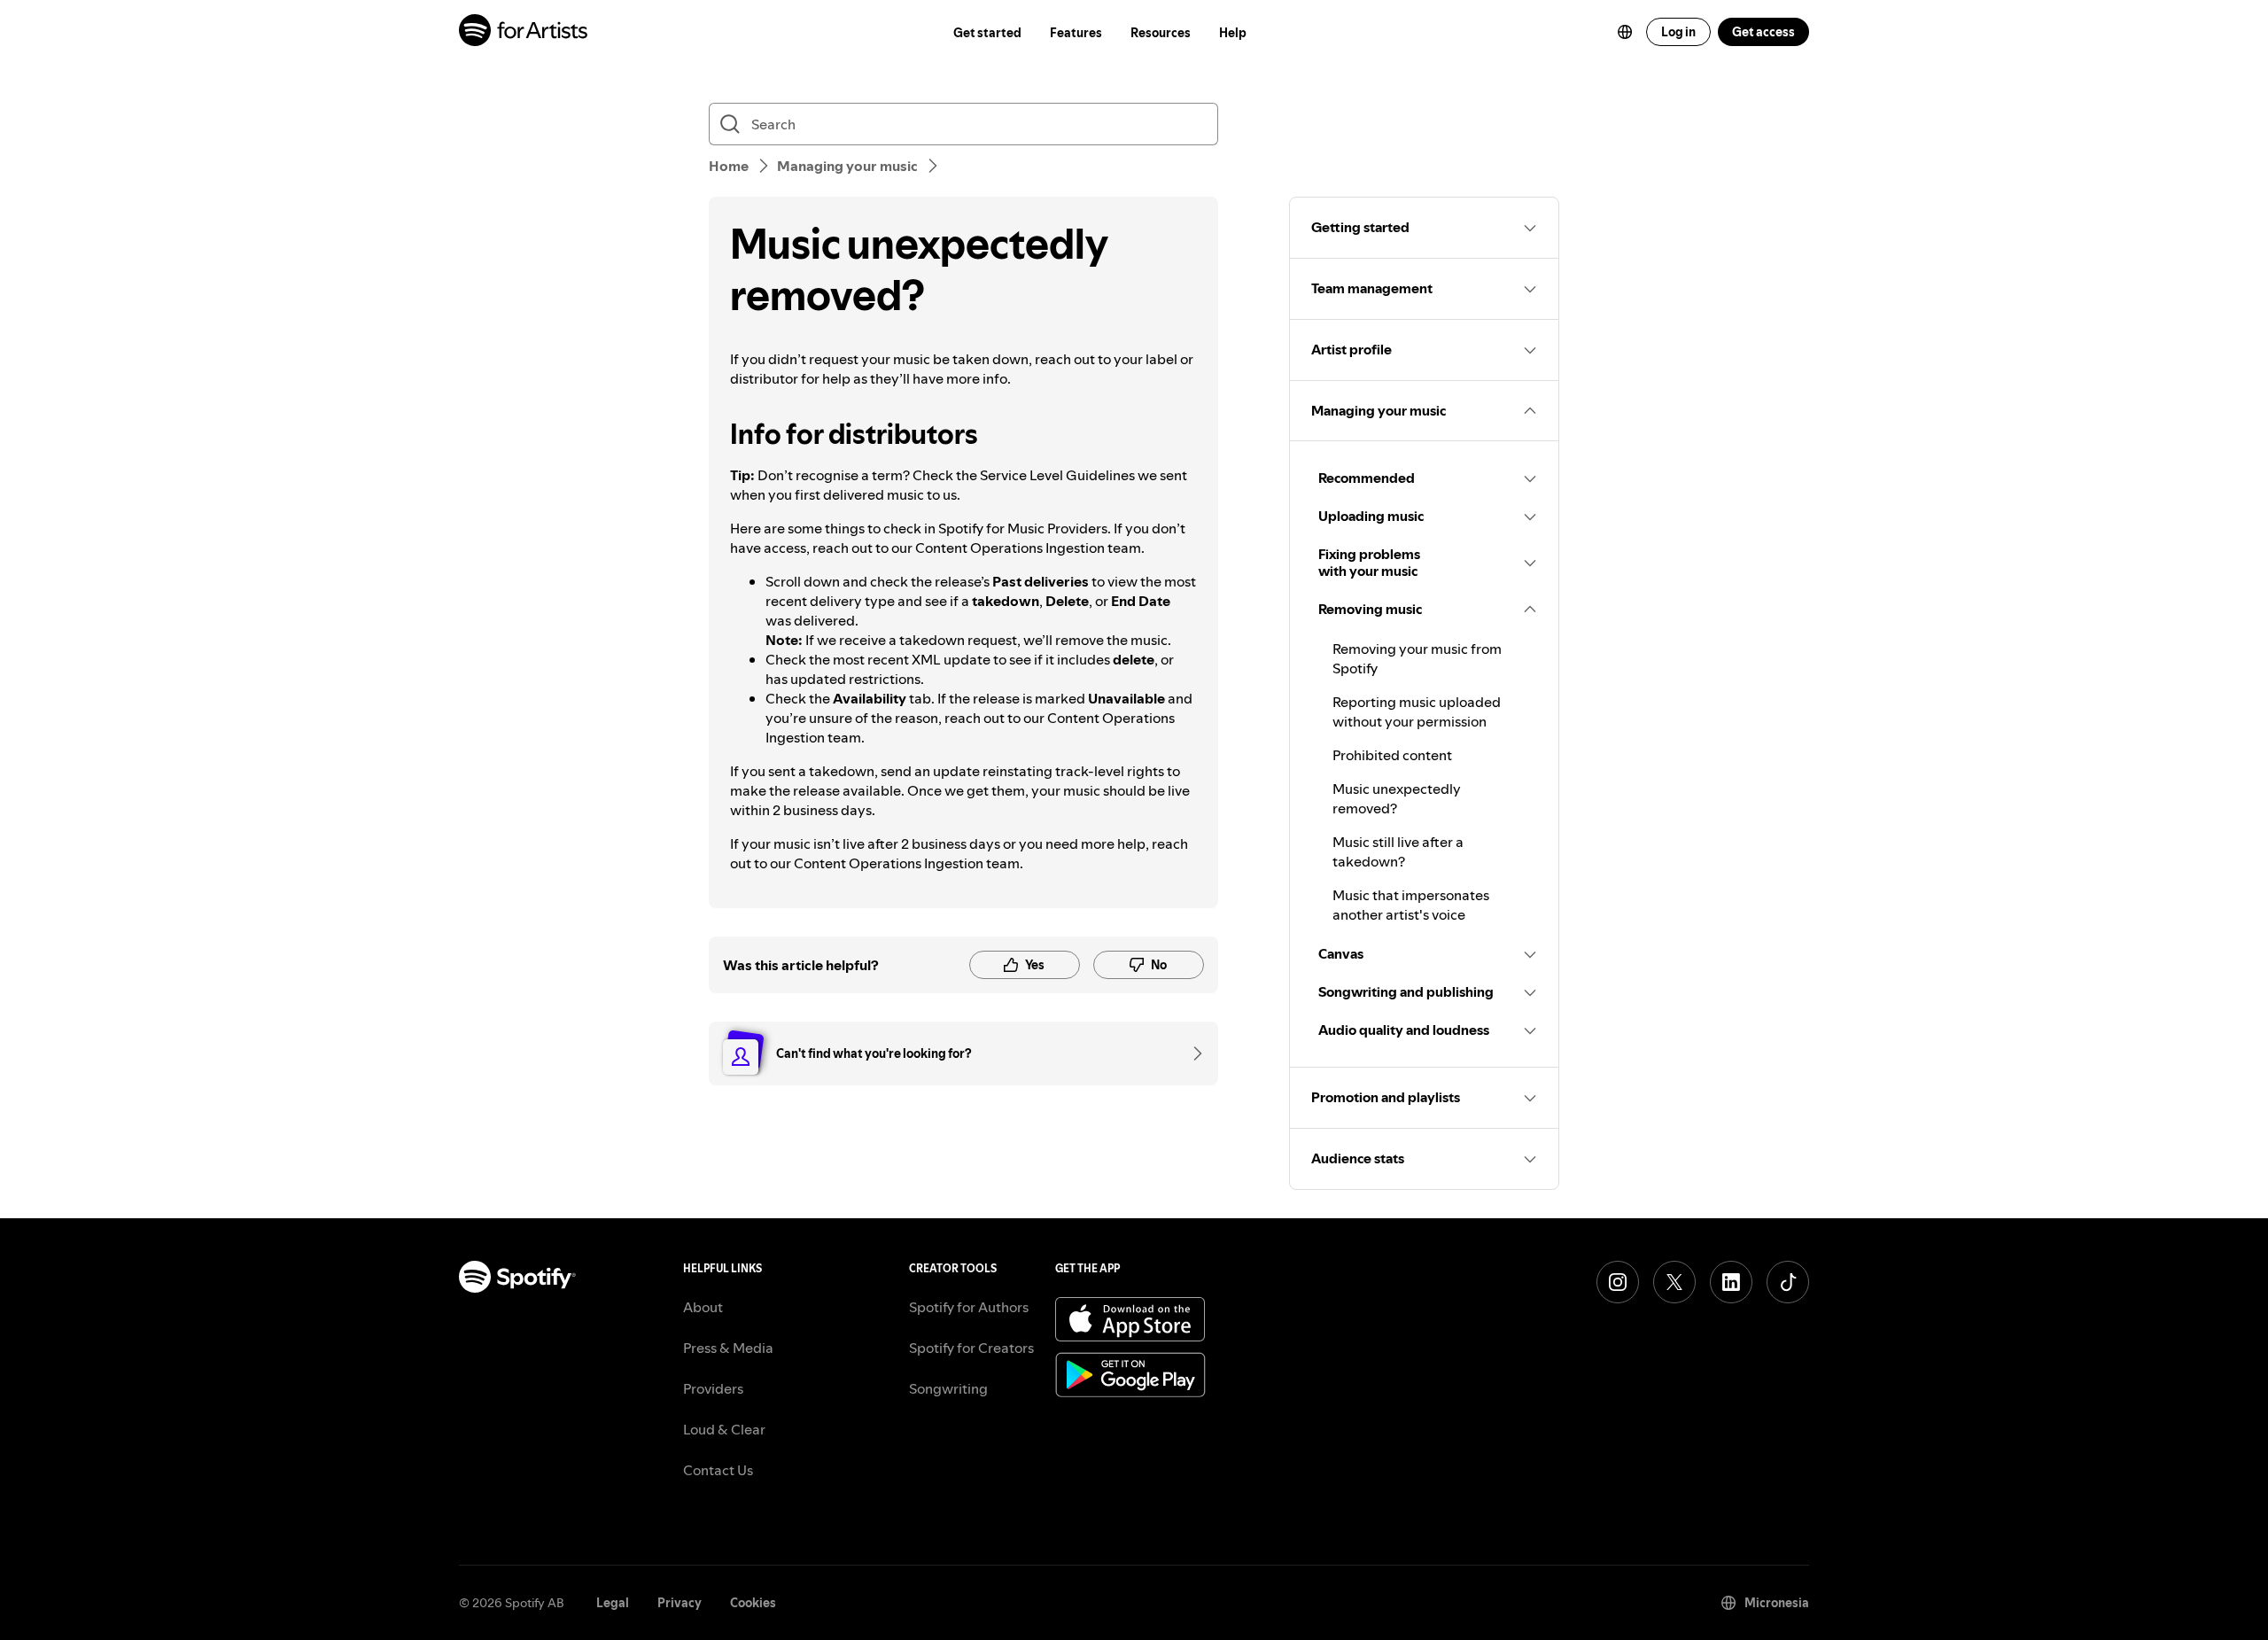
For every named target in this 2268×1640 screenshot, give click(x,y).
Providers (713, 1388)
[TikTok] (1788, 1282)
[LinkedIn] (1731, 1282)
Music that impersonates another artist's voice (1411, 905)
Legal (613, 1603)
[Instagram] (1618, 1282)
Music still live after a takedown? (1398, 851)
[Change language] (1625, 32)
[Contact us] (1192, 1053)
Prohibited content (1392, 755)
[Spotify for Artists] (524, 32)
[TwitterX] (1674, 1282)
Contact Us (718, 1470)
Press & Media (728, 1348)
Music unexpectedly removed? (1397, 798)
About (703, 1307)
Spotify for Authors (969, 1307)
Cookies (753, 1603)
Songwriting (948, 1388)
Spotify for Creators (971, 1348)
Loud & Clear (724, 1429)
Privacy (680, 1603)
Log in (1678, 32)
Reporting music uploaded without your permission (1417, 711)
